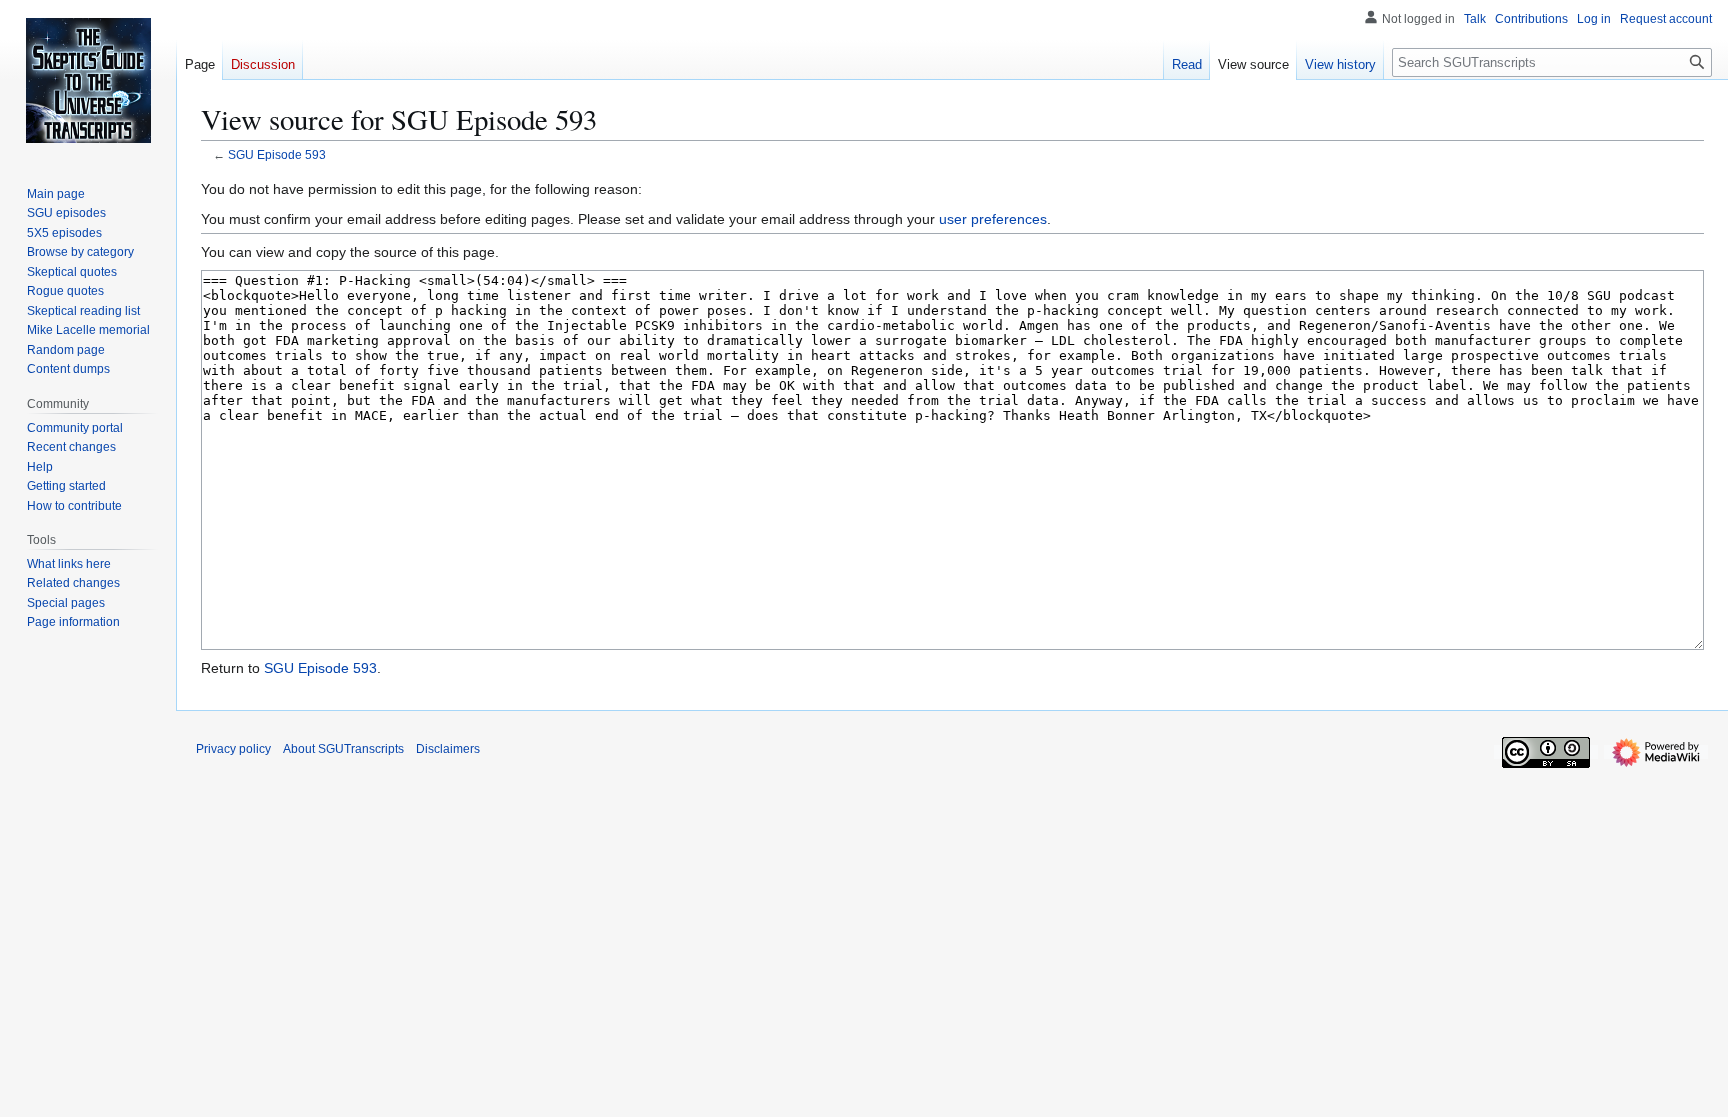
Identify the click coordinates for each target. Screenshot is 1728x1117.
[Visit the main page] (88, 80)
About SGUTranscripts (343, 749)
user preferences (993, 219)
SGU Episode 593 (277, 154)
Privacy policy (233, 749)
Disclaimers (448, 749)
